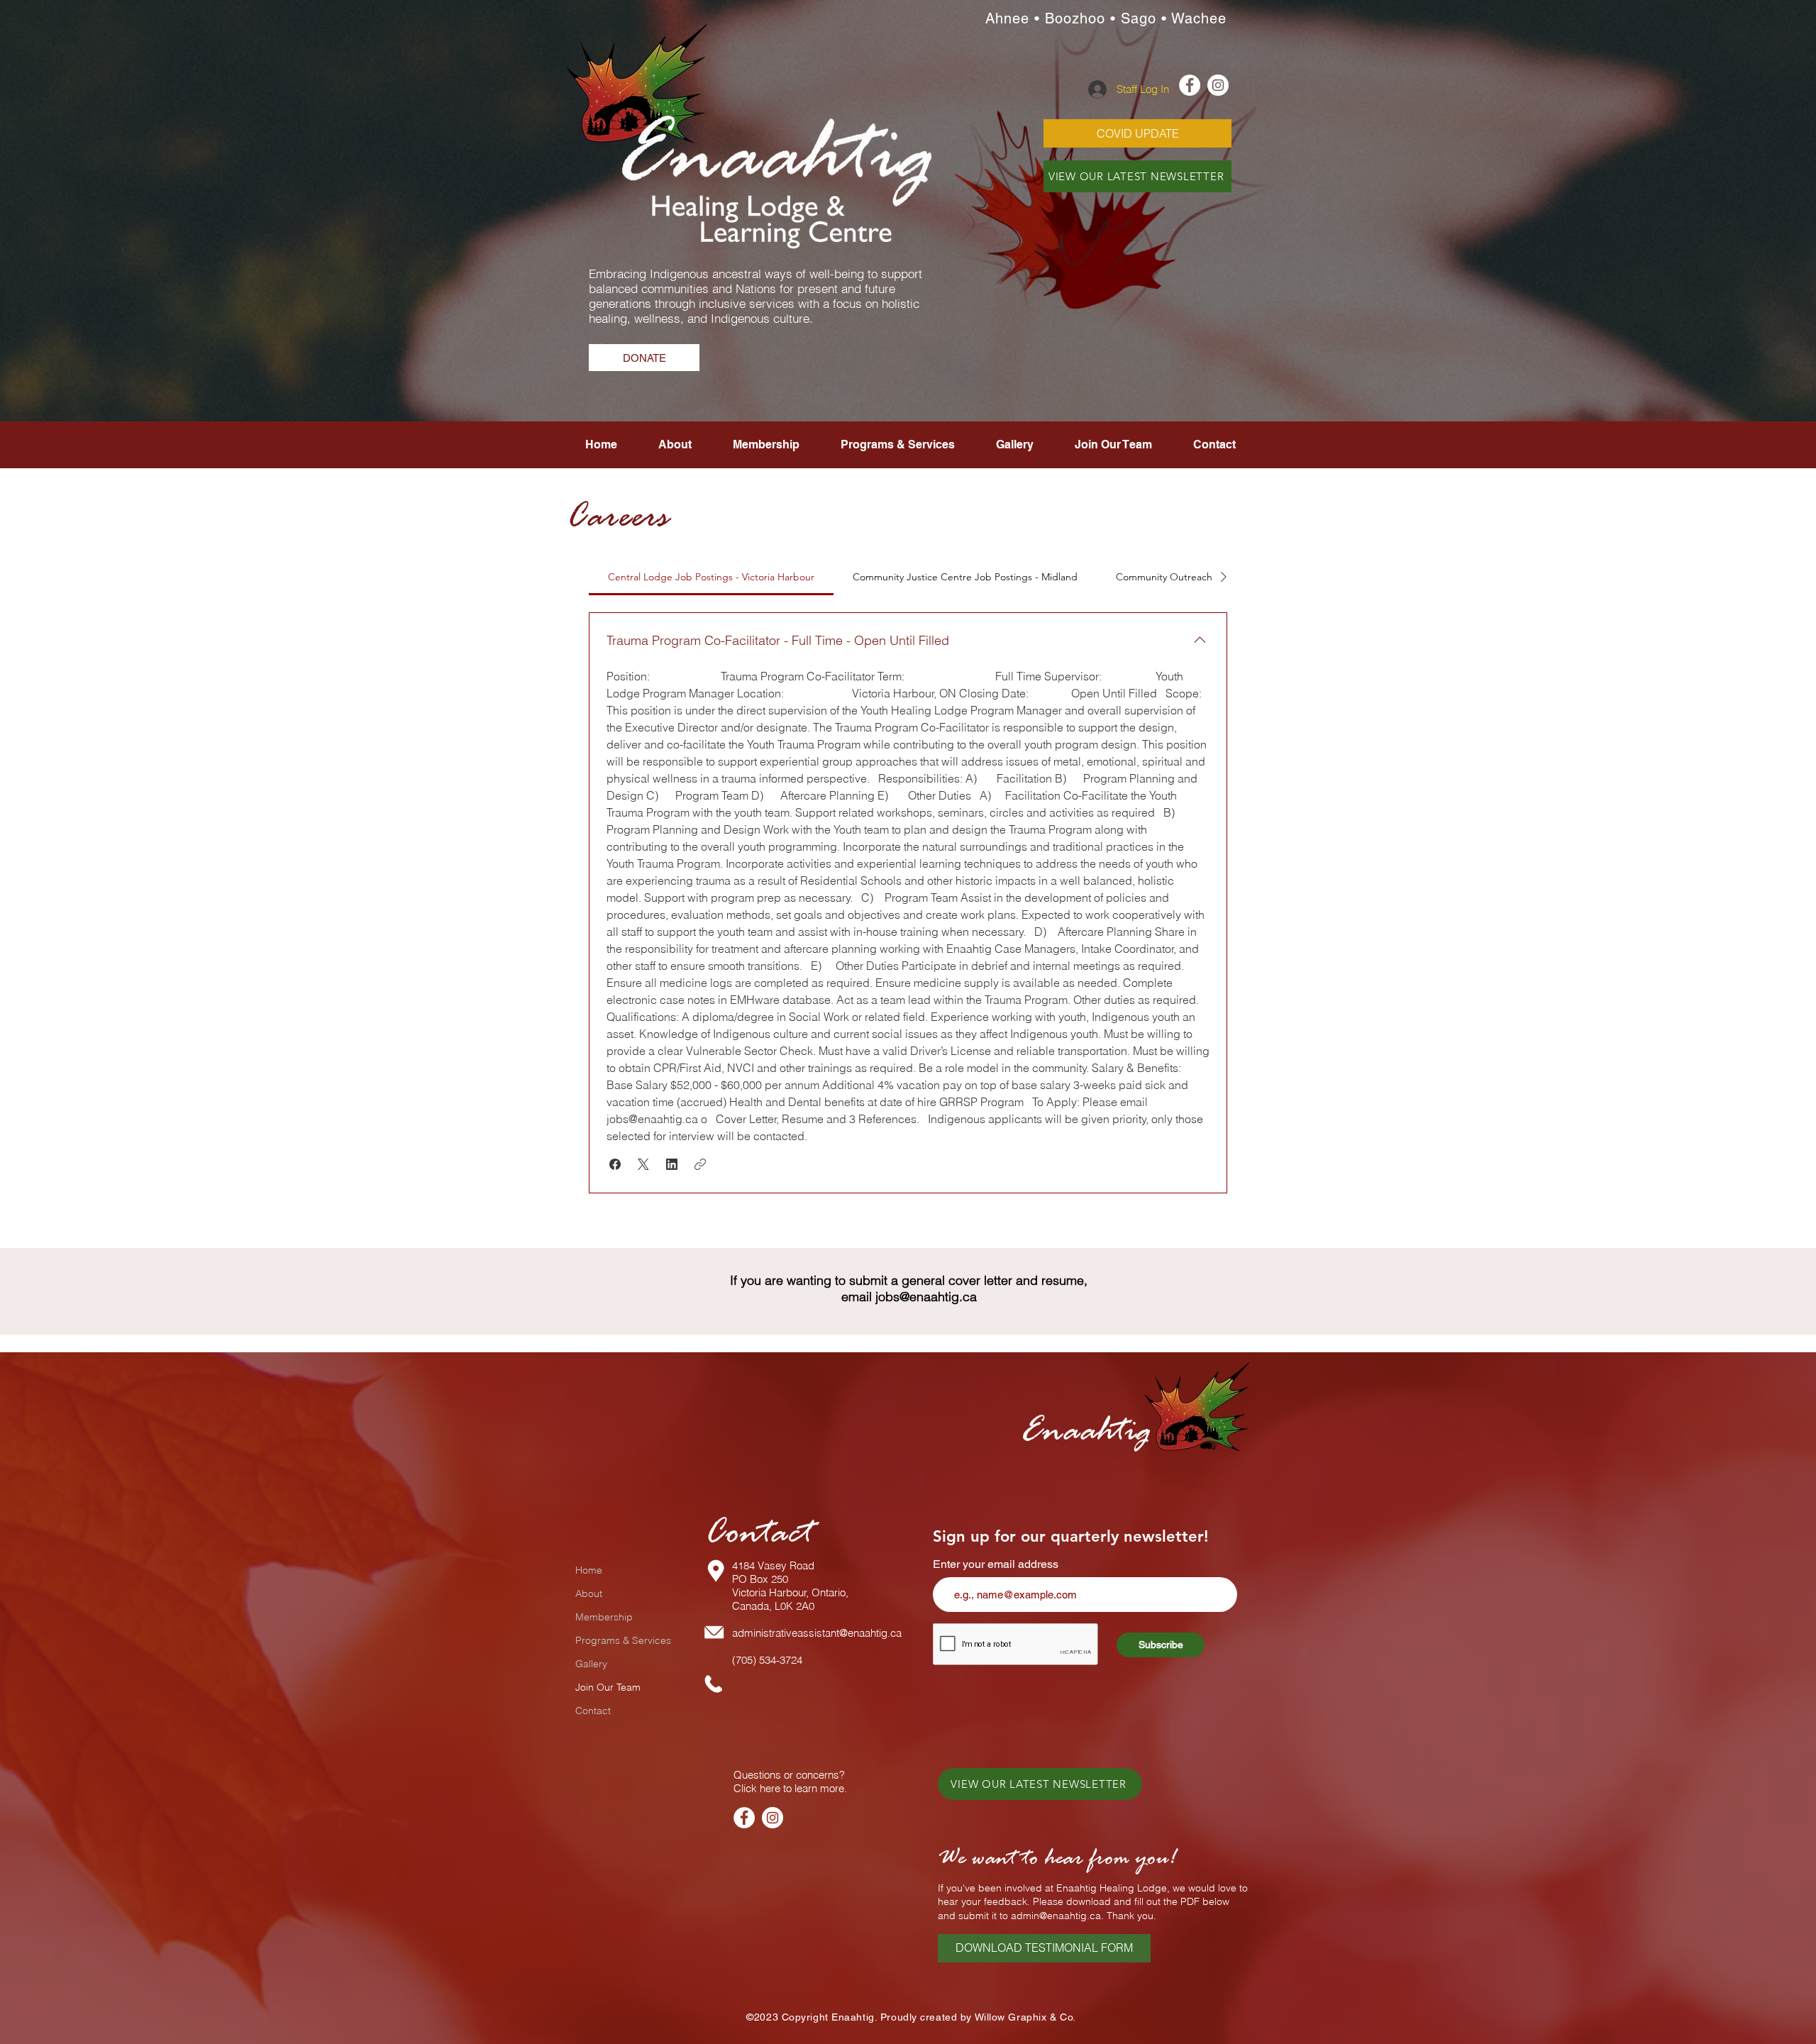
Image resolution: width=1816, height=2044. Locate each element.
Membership (604, 1617)
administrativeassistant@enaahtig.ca (817, 1633)
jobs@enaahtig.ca (926, 1297)
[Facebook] (744, 1818)
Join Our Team (608, 1687)
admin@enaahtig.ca (1056, 1916)
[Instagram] (773, 1818)
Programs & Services (623, 1640)
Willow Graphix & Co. (1025, 2017)
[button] (1113, 445)
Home (589, 1570)
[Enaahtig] (1190, 85)
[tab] (711, 577)
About (589, 1593)
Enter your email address (996, 1564)
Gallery (591, 1664)
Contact (593, 1711)
